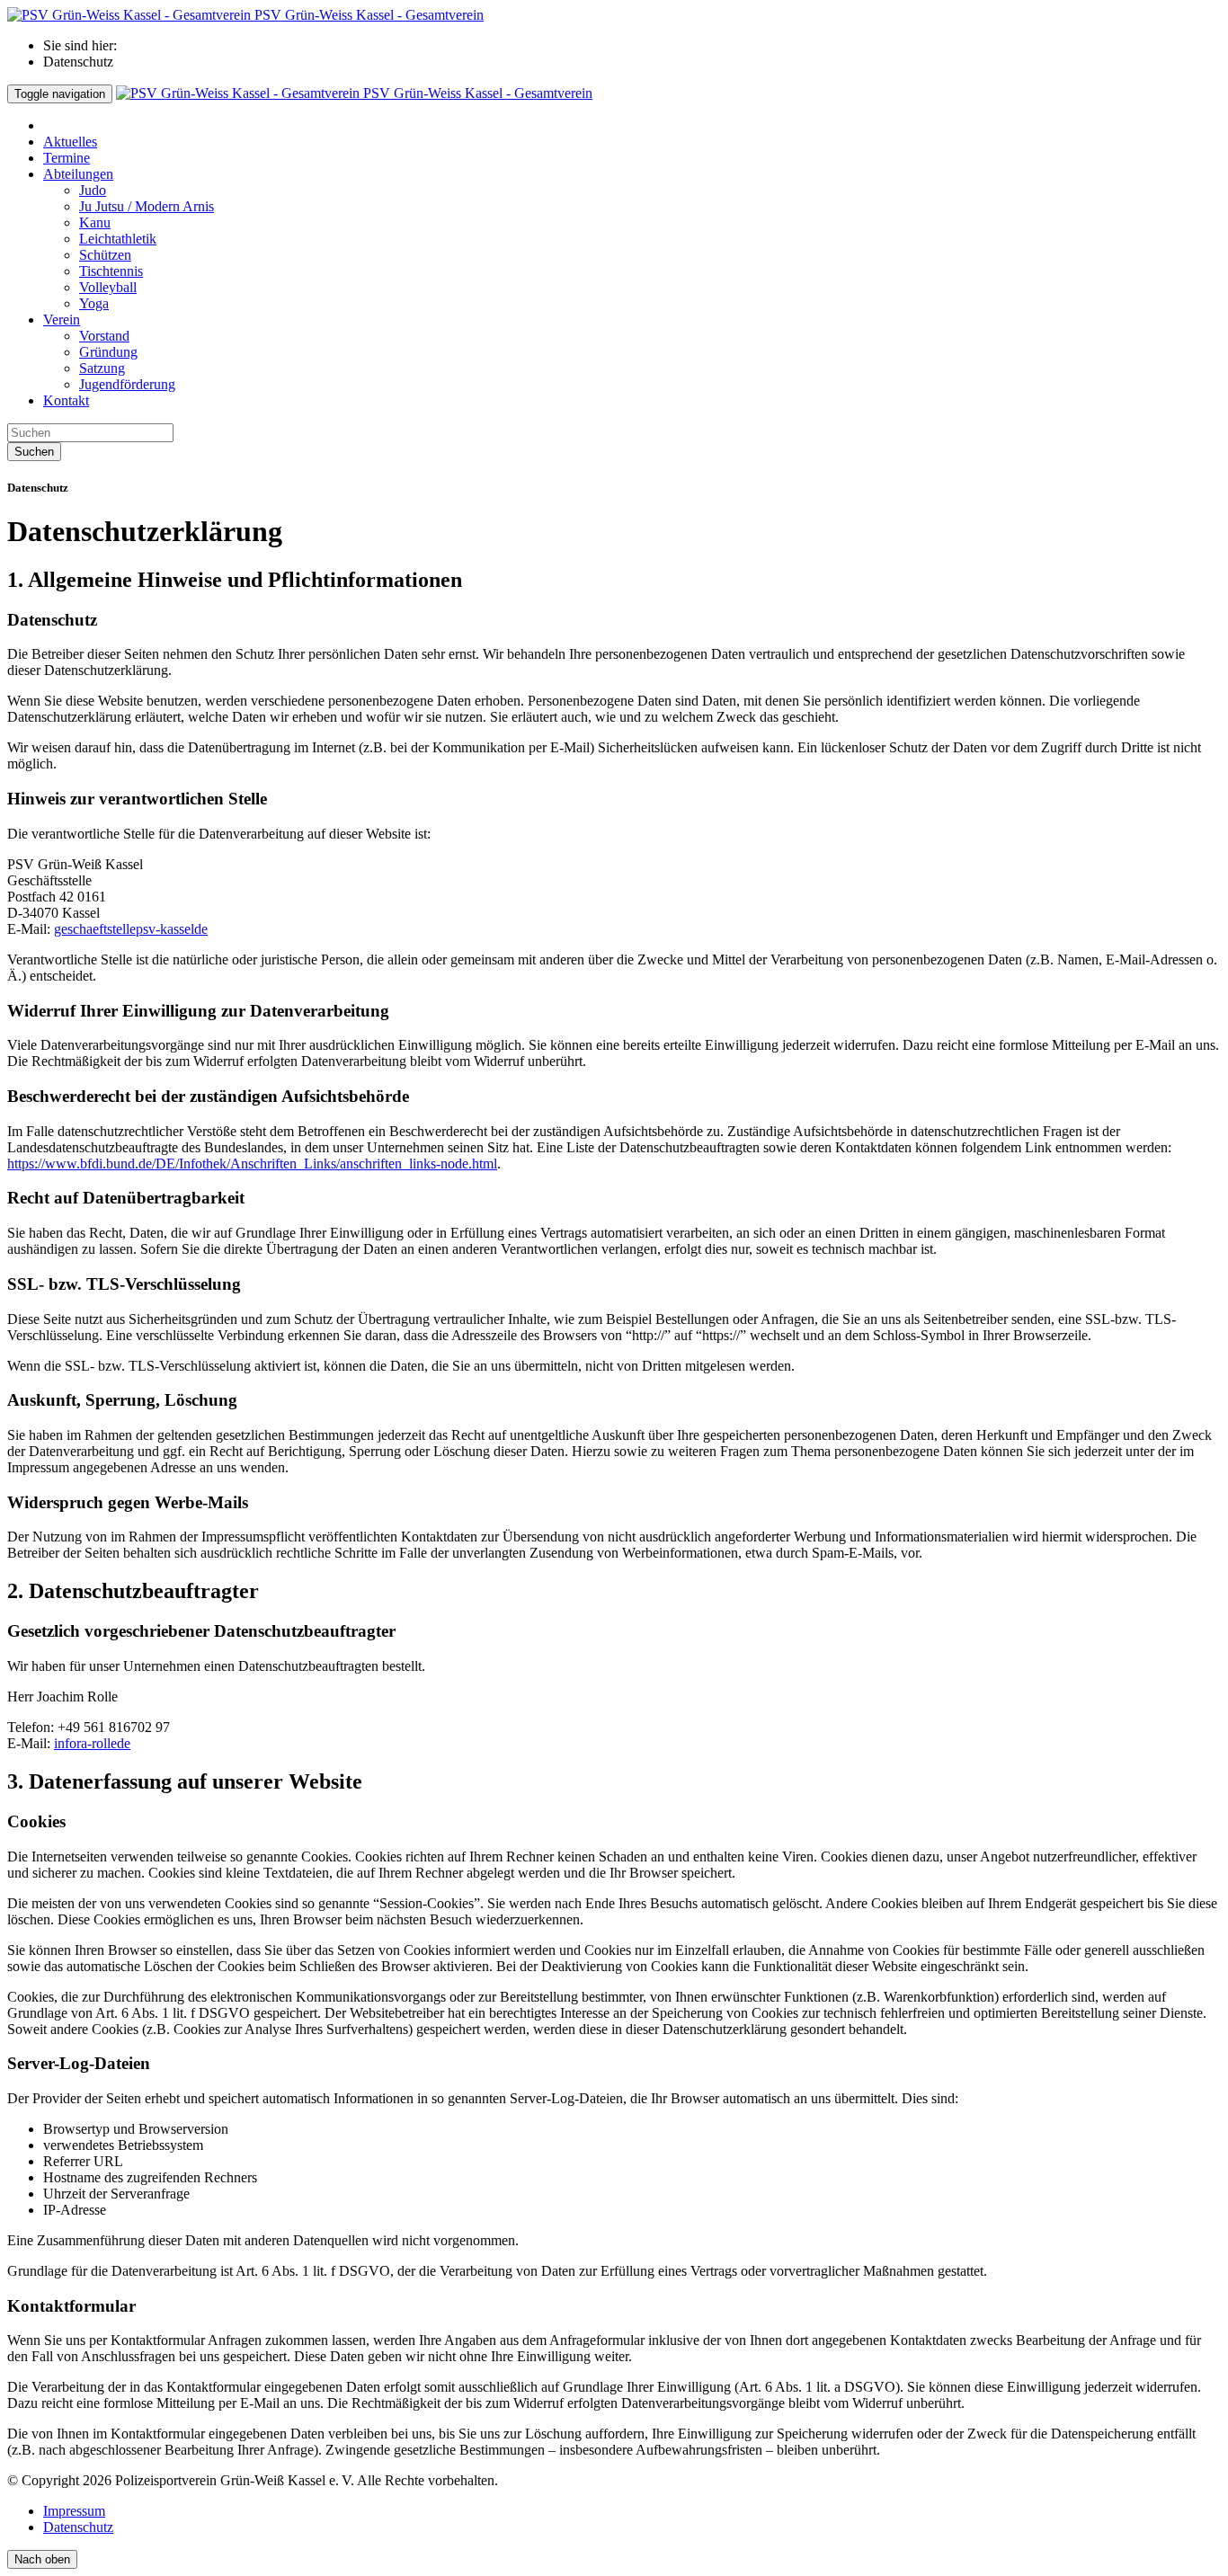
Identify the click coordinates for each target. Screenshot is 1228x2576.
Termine (67, 158)
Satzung (102, 368)
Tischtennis (111, 271)
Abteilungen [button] (78, 174)
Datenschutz (78, 2527)
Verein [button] (62, 320)
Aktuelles (70, 142)
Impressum (74, 2511)
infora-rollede (92, 1743)
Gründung (108, 352)
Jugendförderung (127, 384)
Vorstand (104, 336)
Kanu (95, 222)
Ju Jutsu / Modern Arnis (147, 206)
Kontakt (66, 400)
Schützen (105, 255)
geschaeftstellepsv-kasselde (131, 929)
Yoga (94, 303)
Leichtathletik (118, 239)
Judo (93, 190)
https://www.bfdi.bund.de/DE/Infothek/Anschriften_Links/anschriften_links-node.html (252, 1164)
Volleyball (108, 287)
